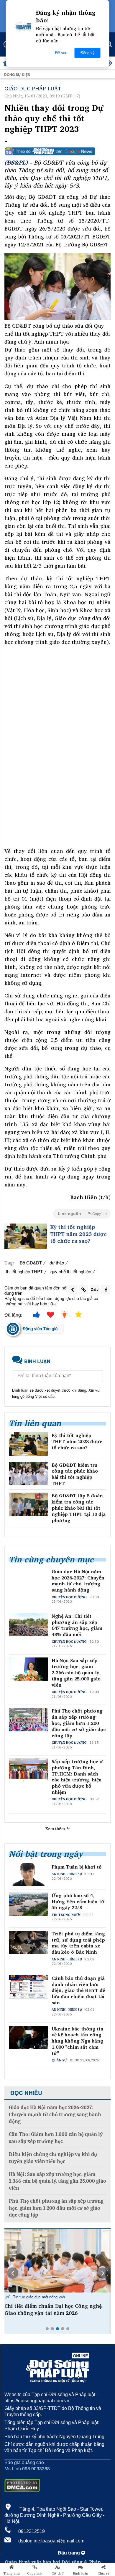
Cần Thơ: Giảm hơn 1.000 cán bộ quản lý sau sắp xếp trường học (56, 2138)
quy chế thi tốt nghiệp (71, 1271)
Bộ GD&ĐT (31, 1263)
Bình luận (81, 2573)
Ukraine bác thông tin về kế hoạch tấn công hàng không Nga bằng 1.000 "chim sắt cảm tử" (78, 2041)
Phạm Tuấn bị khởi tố (77, 1867)
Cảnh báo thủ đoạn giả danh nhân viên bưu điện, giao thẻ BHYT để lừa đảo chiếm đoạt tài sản (78, 1990)
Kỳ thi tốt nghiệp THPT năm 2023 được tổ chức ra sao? (78, 1234)
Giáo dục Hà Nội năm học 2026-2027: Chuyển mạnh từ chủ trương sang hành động (78, 1581)
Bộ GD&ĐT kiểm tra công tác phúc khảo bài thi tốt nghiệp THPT (75, 1474)
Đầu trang (69, 2553)
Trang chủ (11, 2573)
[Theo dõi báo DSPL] (57, 151)
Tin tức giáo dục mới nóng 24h (38, 2297)
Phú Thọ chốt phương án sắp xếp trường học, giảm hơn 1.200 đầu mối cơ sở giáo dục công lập (79, 1723)
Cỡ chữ (58, 2573)
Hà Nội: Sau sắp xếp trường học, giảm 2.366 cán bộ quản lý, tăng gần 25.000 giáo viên (76, 1673)
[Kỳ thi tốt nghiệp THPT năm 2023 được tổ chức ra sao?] (26, 1236)
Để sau (61, 53)
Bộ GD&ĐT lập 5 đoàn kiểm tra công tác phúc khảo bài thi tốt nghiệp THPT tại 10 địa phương (79, 1508)
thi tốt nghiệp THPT (24, 1271)
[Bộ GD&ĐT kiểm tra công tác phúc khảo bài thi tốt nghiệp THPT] (28, 1474)
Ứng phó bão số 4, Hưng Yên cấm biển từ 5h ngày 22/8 (78, 1902)
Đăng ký (88, 53)
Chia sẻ (103, 2573)
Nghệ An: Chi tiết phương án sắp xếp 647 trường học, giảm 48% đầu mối (77, 1625)
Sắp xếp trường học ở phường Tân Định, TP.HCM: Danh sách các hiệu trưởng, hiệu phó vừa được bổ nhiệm (77, 1777)
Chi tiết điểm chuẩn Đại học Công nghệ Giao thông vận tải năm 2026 (53, 2310)
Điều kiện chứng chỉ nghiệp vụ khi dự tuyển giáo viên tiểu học (53, 2158)
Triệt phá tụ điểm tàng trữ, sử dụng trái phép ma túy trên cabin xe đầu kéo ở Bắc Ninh (78, 1943)
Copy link (35, 2573)
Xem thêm (56, 1829)
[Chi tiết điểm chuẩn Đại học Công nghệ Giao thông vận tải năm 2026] (57, 2261)
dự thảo (57, 1263)
